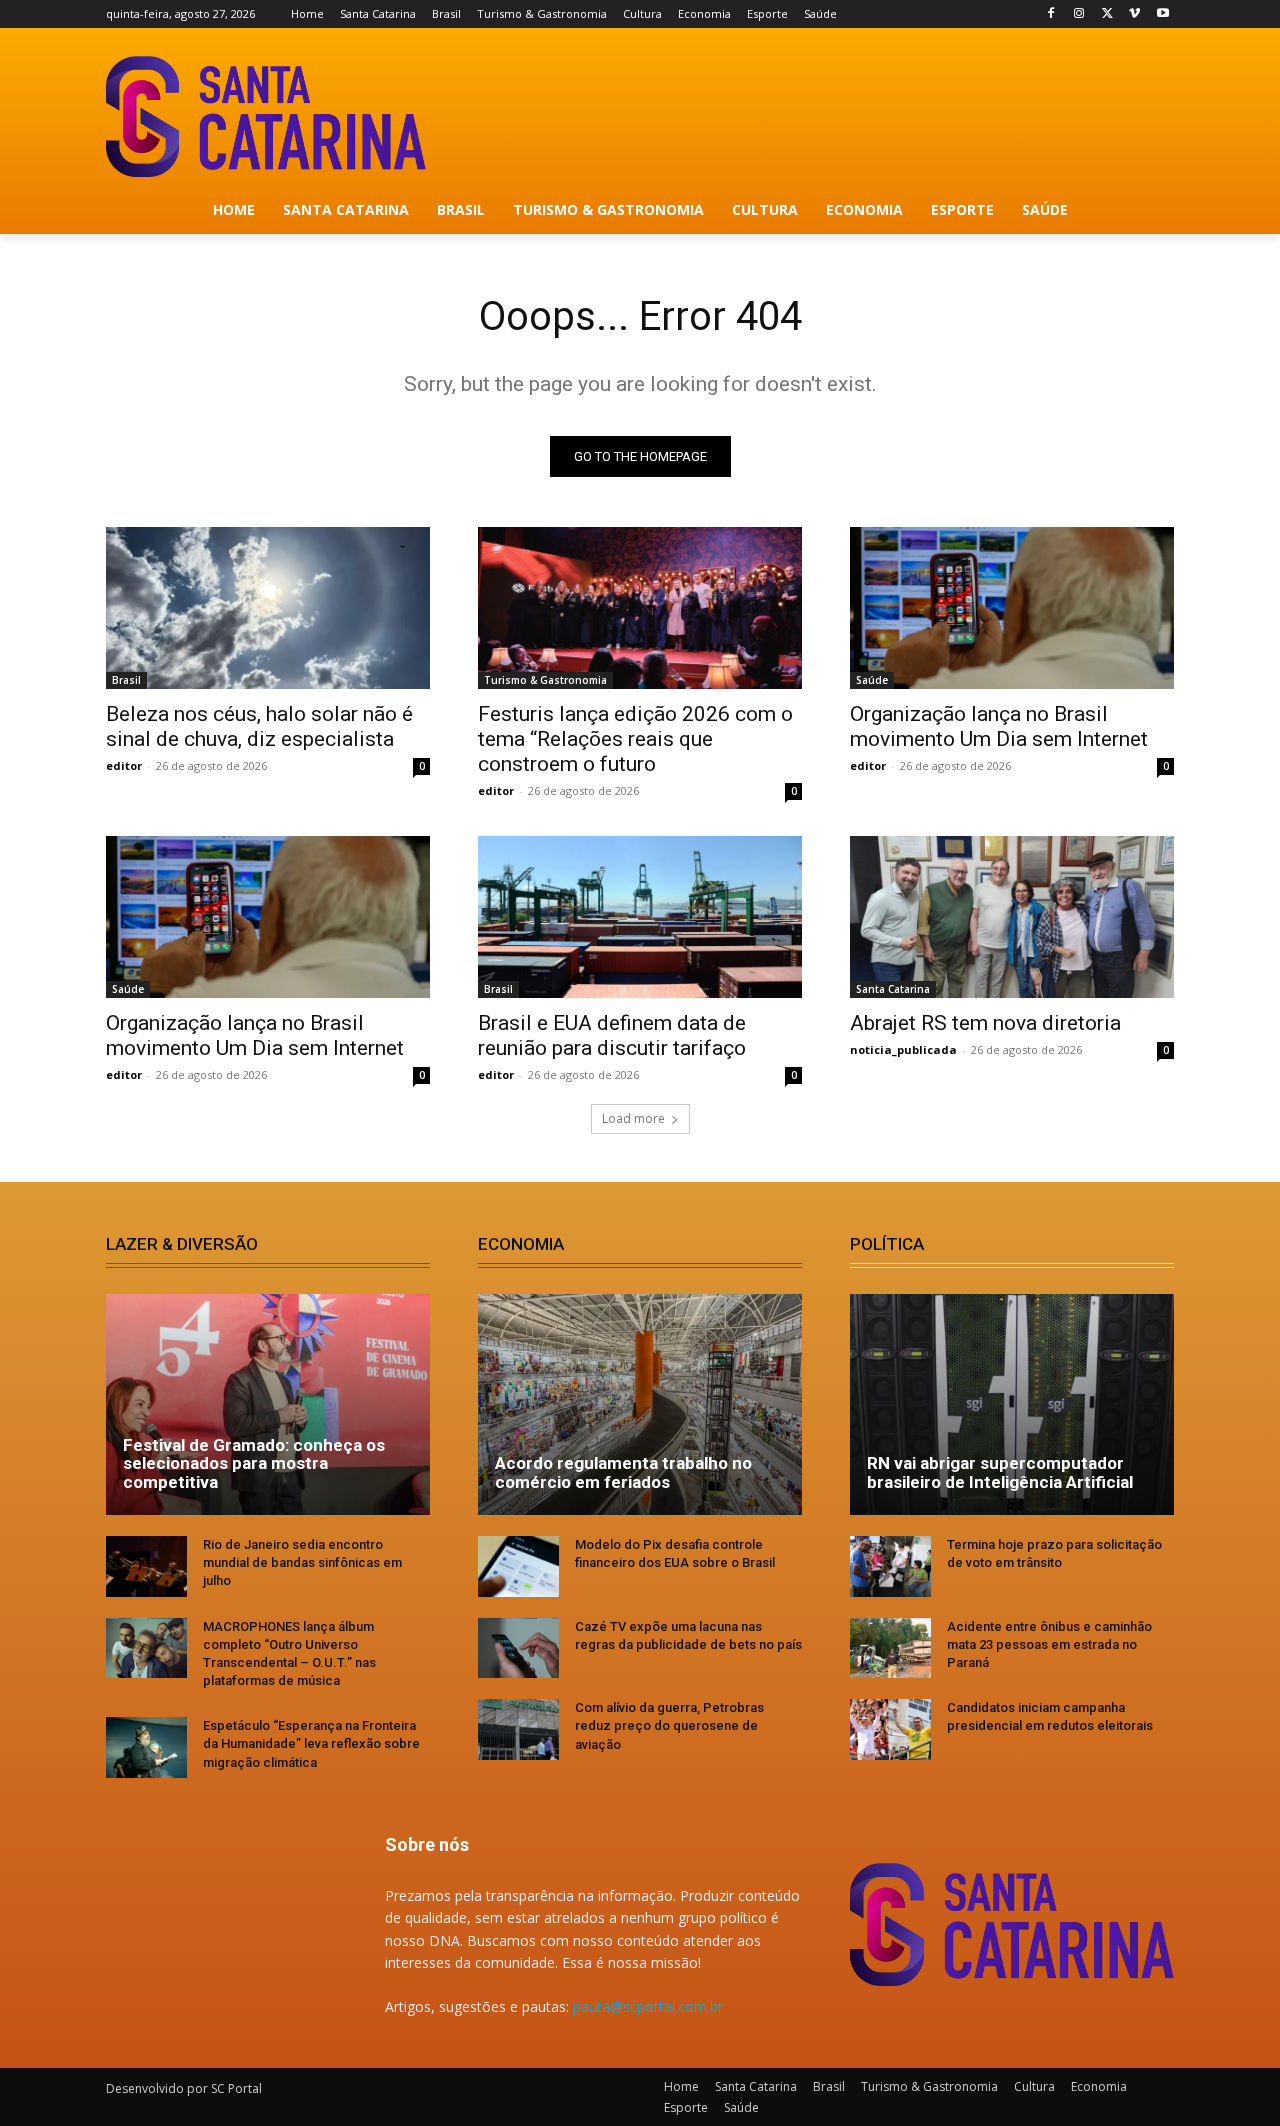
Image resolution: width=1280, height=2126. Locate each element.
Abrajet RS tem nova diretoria (985, 1023)
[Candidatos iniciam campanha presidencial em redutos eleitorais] (890, 1729)
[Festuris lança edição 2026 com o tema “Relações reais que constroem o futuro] (640, 608)
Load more (633, 1118)
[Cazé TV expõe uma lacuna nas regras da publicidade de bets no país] (518, 1648)
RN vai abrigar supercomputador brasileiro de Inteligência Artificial (1000, 1472)
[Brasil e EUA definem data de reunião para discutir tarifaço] (640, 917)
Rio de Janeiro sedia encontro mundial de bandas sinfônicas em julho (302, 1562)
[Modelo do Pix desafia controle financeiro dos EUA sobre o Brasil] (518, 1566)
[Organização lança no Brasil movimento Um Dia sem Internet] (1012, 608)
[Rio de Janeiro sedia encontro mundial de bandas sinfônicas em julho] (146, 1566)
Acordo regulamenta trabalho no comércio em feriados (623, 1472)
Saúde (872, 680)
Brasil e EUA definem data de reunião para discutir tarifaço (612, 1035)
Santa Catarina (893, 989)
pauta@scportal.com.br (648, 2006)
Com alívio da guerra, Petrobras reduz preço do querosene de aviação (669, 1725)
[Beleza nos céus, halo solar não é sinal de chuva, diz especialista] (268, 608)
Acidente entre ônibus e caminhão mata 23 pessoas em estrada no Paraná (1049, 1644)
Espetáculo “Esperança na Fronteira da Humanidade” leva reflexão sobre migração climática (311, 1743)
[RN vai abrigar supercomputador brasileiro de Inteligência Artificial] (1012, 1404)
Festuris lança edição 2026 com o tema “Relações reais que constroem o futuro (635, 739)
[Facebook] (1051, 14)
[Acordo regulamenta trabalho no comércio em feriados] (640, 1404)
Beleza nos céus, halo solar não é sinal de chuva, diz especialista (259, 726)
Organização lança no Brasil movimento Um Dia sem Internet (999, 726)
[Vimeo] (1134, 14)
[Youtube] (1162, 14)
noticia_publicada (903, 1049)
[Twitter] (1107, 14)
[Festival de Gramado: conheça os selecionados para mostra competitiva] (268, 1404)
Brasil (126, 680)
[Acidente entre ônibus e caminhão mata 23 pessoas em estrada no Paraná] (890, 1648)
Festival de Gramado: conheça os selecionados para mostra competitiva (254, 1463)
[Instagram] (1079, 14)
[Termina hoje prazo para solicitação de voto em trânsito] (890, 1566)
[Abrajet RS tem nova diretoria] (1012, 917)
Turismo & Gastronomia (545, 680)
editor (124, 765)
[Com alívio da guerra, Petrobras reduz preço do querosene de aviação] (518, 1729)
